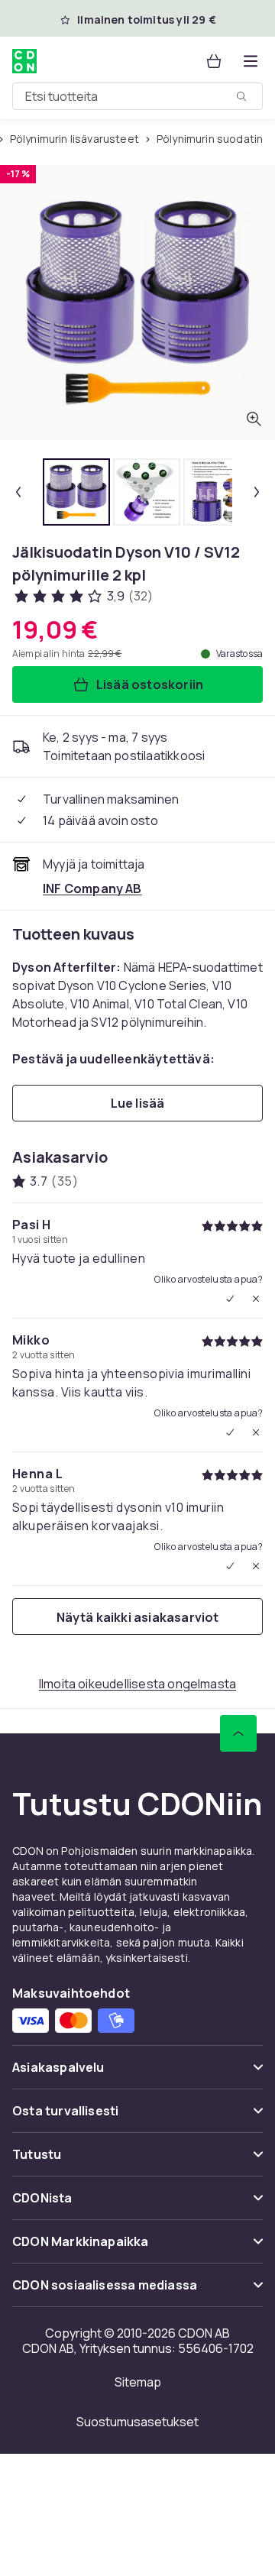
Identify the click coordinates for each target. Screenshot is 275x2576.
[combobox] (137, 96)
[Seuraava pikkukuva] (257, 492)
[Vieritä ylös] (238, 1733)
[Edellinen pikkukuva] (18, 492)
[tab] (76, 492)
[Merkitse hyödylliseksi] (230, 1299)
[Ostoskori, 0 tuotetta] (214, 61)
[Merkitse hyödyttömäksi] (256, 1299)
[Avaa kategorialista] (251, 61)
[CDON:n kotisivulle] (26, 61)
